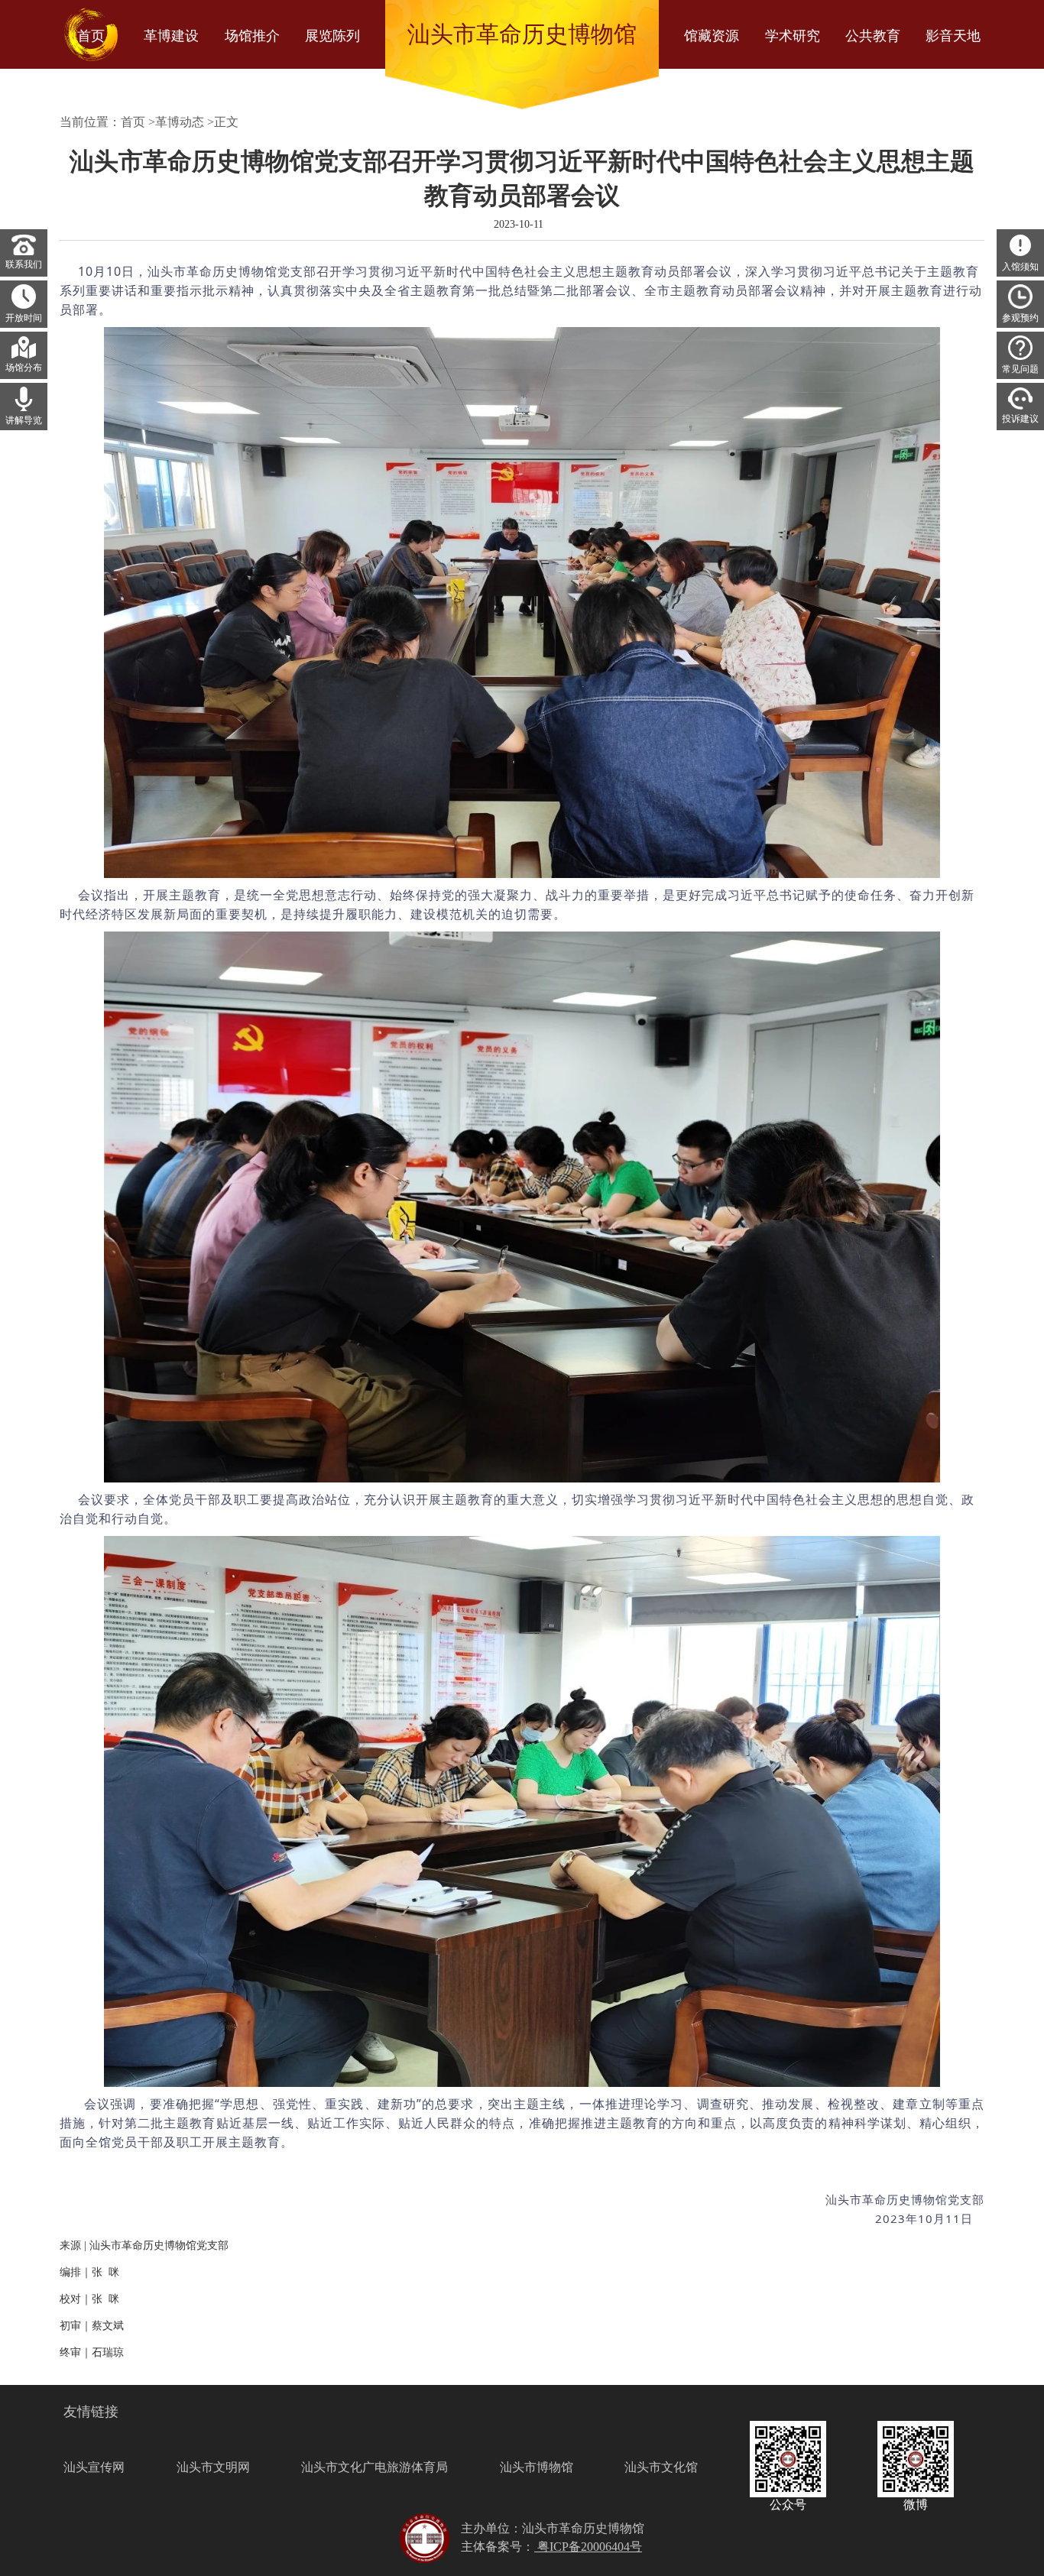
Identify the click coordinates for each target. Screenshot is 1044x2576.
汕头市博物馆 (537, 2467)
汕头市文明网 (213, 2467)
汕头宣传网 (94, 2467)
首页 (133, 122)
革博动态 (180, 122)
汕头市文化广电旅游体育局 (374, 2467)
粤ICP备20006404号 (588, 2547)
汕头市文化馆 (661, 2467)
